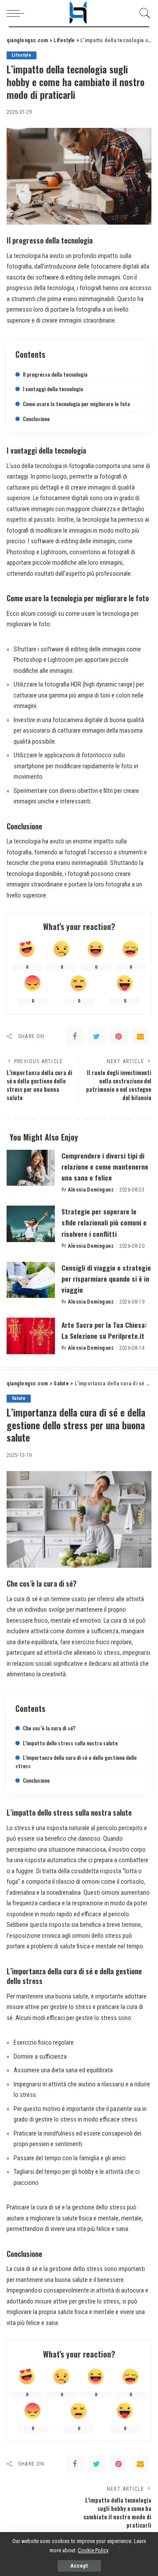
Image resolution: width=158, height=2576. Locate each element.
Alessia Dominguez (91, 1190)
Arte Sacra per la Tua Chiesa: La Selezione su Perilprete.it (104, 1330)
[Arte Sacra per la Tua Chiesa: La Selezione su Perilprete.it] (31, 1336)
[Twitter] (97, 1036)
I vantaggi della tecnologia (53, 389)
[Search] (143, 13)
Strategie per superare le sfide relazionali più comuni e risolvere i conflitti (104, 1222)
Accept (79, 2566)
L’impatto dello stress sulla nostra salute (70, 1743)
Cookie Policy (93, 2550)
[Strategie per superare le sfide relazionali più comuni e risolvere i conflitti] (31, 1224)
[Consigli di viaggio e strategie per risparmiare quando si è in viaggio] (31, 1280)
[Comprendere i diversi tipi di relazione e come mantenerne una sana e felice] (31, 1168)
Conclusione (36, 419)
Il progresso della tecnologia (55, 374)
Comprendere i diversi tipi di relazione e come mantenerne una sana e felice (105, 1166)
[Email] (140, 1036)
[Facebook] (75, 1036)
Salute (19, 1398)
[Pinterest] (118, 1036)
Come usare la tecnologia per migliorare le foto (76, 404)
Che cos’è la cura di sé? (49, 1728)
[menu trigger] (18, 13)
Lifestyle (22, 55)
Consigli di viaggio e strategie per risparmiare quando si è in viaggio (106, 1279)
